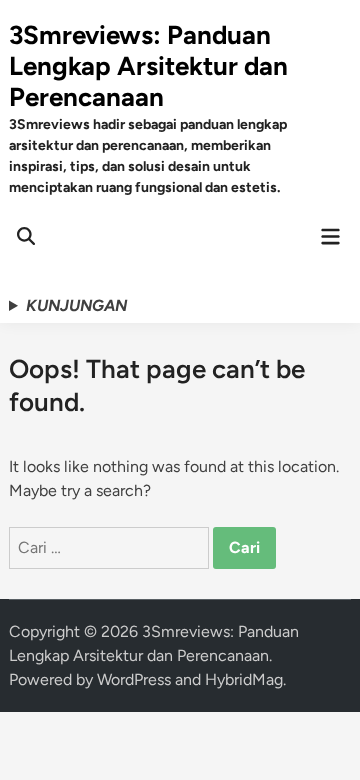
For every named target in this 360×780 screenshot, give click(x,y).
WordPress (134, 679)
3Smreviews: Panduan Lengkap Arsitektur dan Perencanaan (148, 66)
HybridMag (244, 679)
